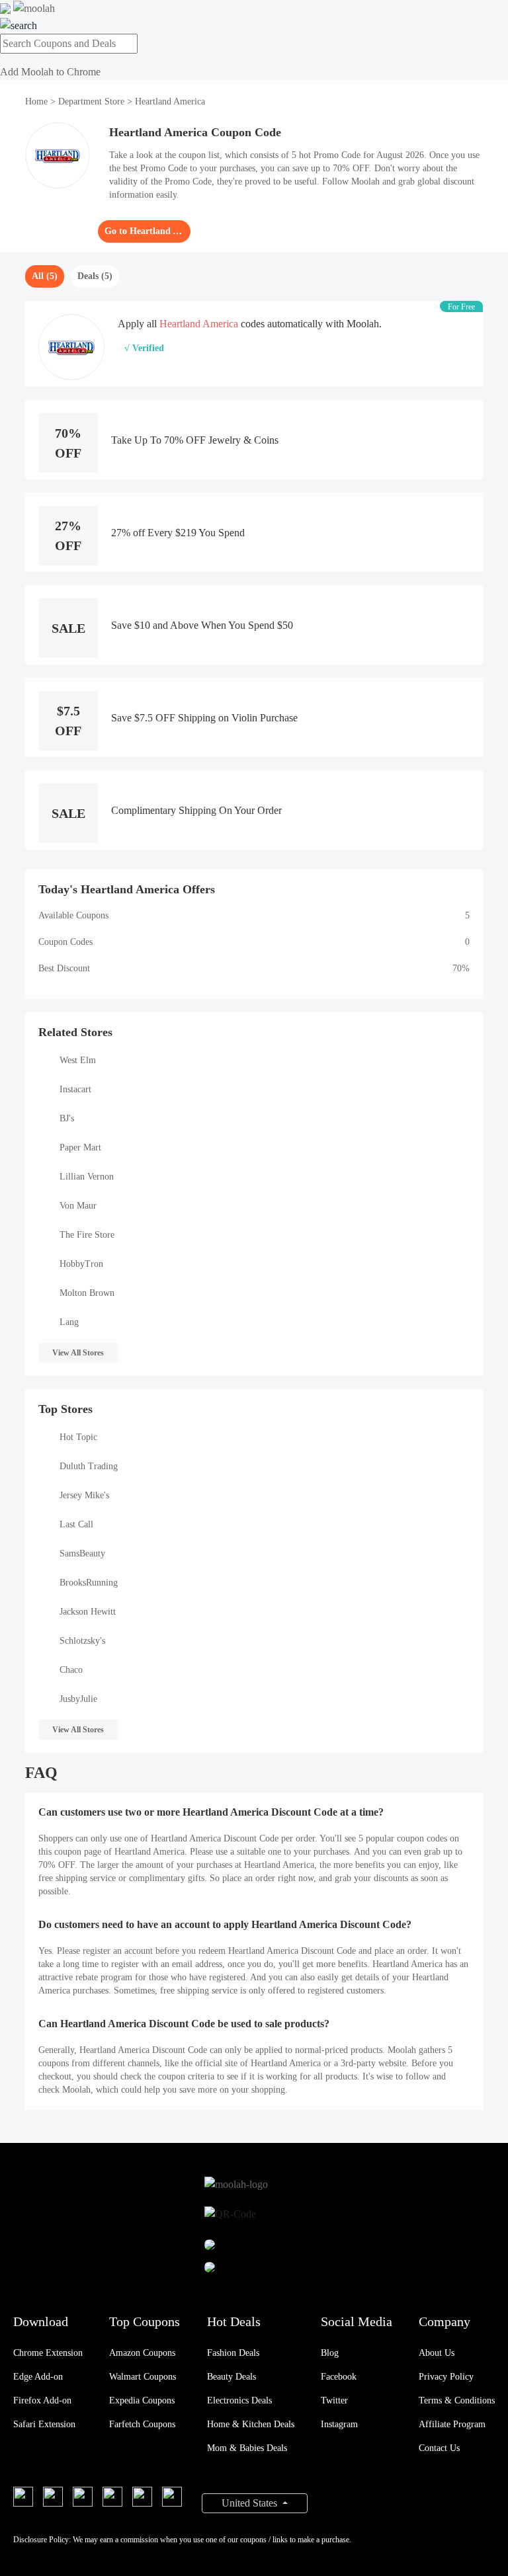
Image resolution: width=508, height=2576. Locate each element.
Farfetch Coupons (142, 2424)
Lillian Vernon (87, 1177)
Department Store (91, 101)
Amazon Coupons (142, 2353)
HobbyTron (81, 1264)
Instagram (339, 2424)
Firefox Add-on (42, 2400)
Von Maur (78, 1206)
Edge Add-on (38, 2377)
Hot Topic (78, 1437)
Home (38, 101)
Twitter (334, 2400)
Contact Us (439, 2448)
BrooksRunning (89, 1583)
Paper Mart (80, 1147)
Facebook (339, 2377)
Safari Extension (44, 2424)
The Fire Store (87, 1235)
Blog (330, 2353)
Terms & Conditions (457, 2400)
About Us (437, 2353)
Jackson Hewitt (88, 1612)
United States (251, 2503)
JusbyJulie (78, 1699)
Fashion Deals (233, 2353)
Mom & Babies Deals (247, 2448)
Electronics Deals (239, 2400)
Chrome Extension (48, 2353)
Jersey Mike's (84, 1495)
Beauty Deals (232, 2377)
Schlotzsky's (82, 1641)
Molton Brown (87, 1293)
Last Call (76, 1524)
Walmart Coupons (143, 2377)
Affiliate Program (452, 2424)
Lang (69, 1322)
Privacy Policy (446, 2377)
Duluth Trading (89, 1466)
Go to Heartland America (144, 231)
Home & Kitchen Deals (251, 2424)
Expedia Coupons (142, 2400)
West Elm (78, 1060)
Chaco (71, 1670)
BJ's (67, 1118)
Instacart (75, 1089)
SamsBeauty (82, 1553)
